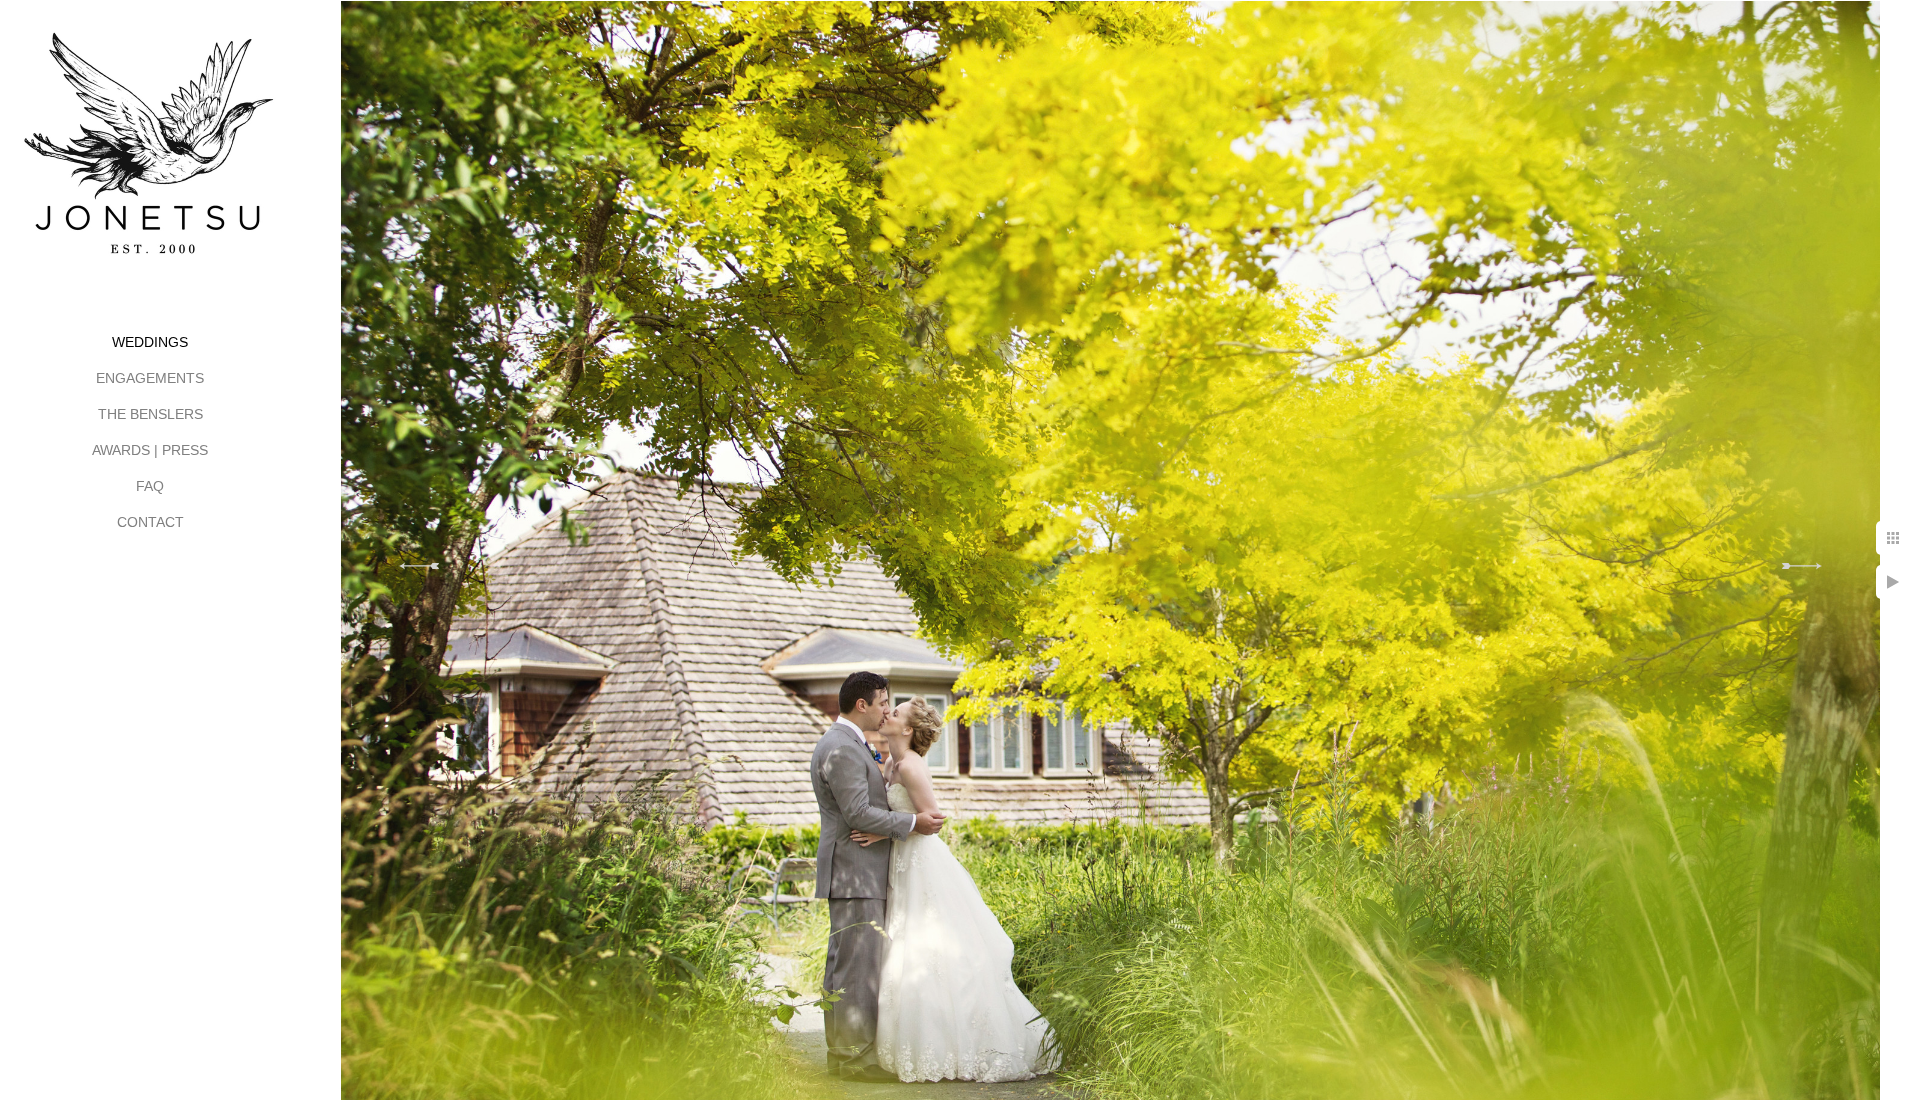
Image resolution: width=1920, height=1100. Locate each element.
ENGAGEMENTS (150, 378)
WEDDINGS (150, 342)
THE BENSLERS (150, 414)
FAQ (150, 486)
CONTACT (150, 522)
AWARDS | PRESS (150, 450)
